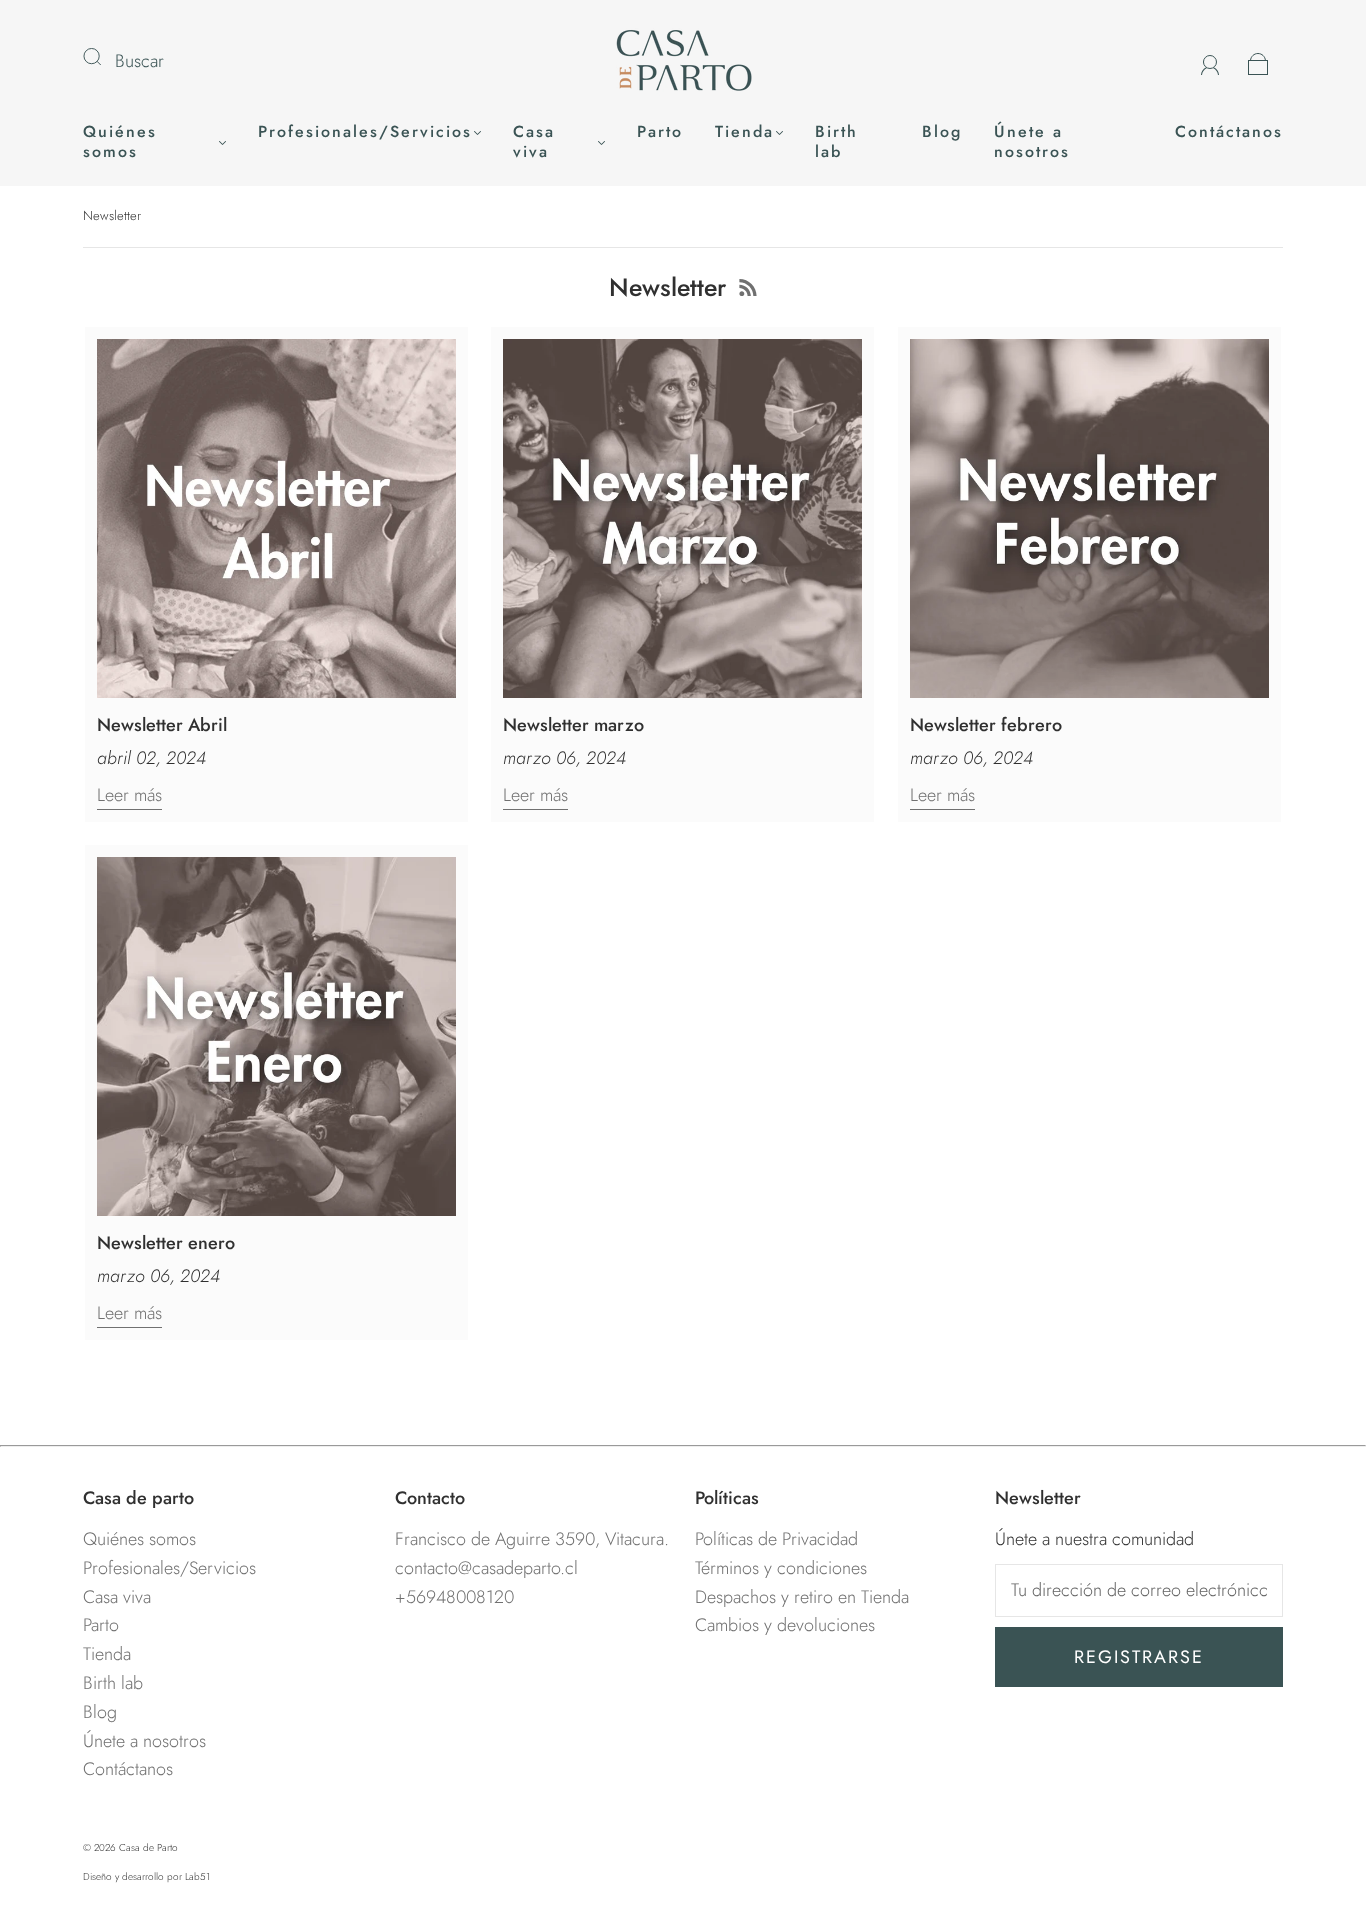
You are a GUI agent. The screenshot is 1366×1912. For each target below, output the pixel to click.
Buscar (139, 61)
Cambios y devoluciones (785, 1625)
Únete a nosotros (1032, 142)
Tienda (744, 132)
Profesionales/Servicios (365, 132)
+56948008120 (454, 1597)
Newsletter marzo (573, 725)
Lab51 (197, 1876)
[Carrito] (1258, 61)
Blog (942, 132)
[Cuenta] (1210, 61)
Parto (660, 132)
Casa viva (534, 142)
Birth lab (836, 142)
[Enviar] (105, 57)
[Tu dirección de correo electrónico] (1139, 1590)
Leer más (129, 795)
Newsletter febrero (986, 725)
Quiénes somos (120, 142)
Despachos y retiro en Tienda (802, 1597)
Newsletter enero (166, 1243)
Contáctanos (1229, 132)
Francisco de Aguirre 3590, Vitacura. (532, 1539)
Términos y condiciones (781, 1568)
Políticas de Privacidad (776, 1539)
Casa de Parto (148, 1847)
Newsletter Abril (162, 725)
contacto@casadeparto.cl (486, 1568)
